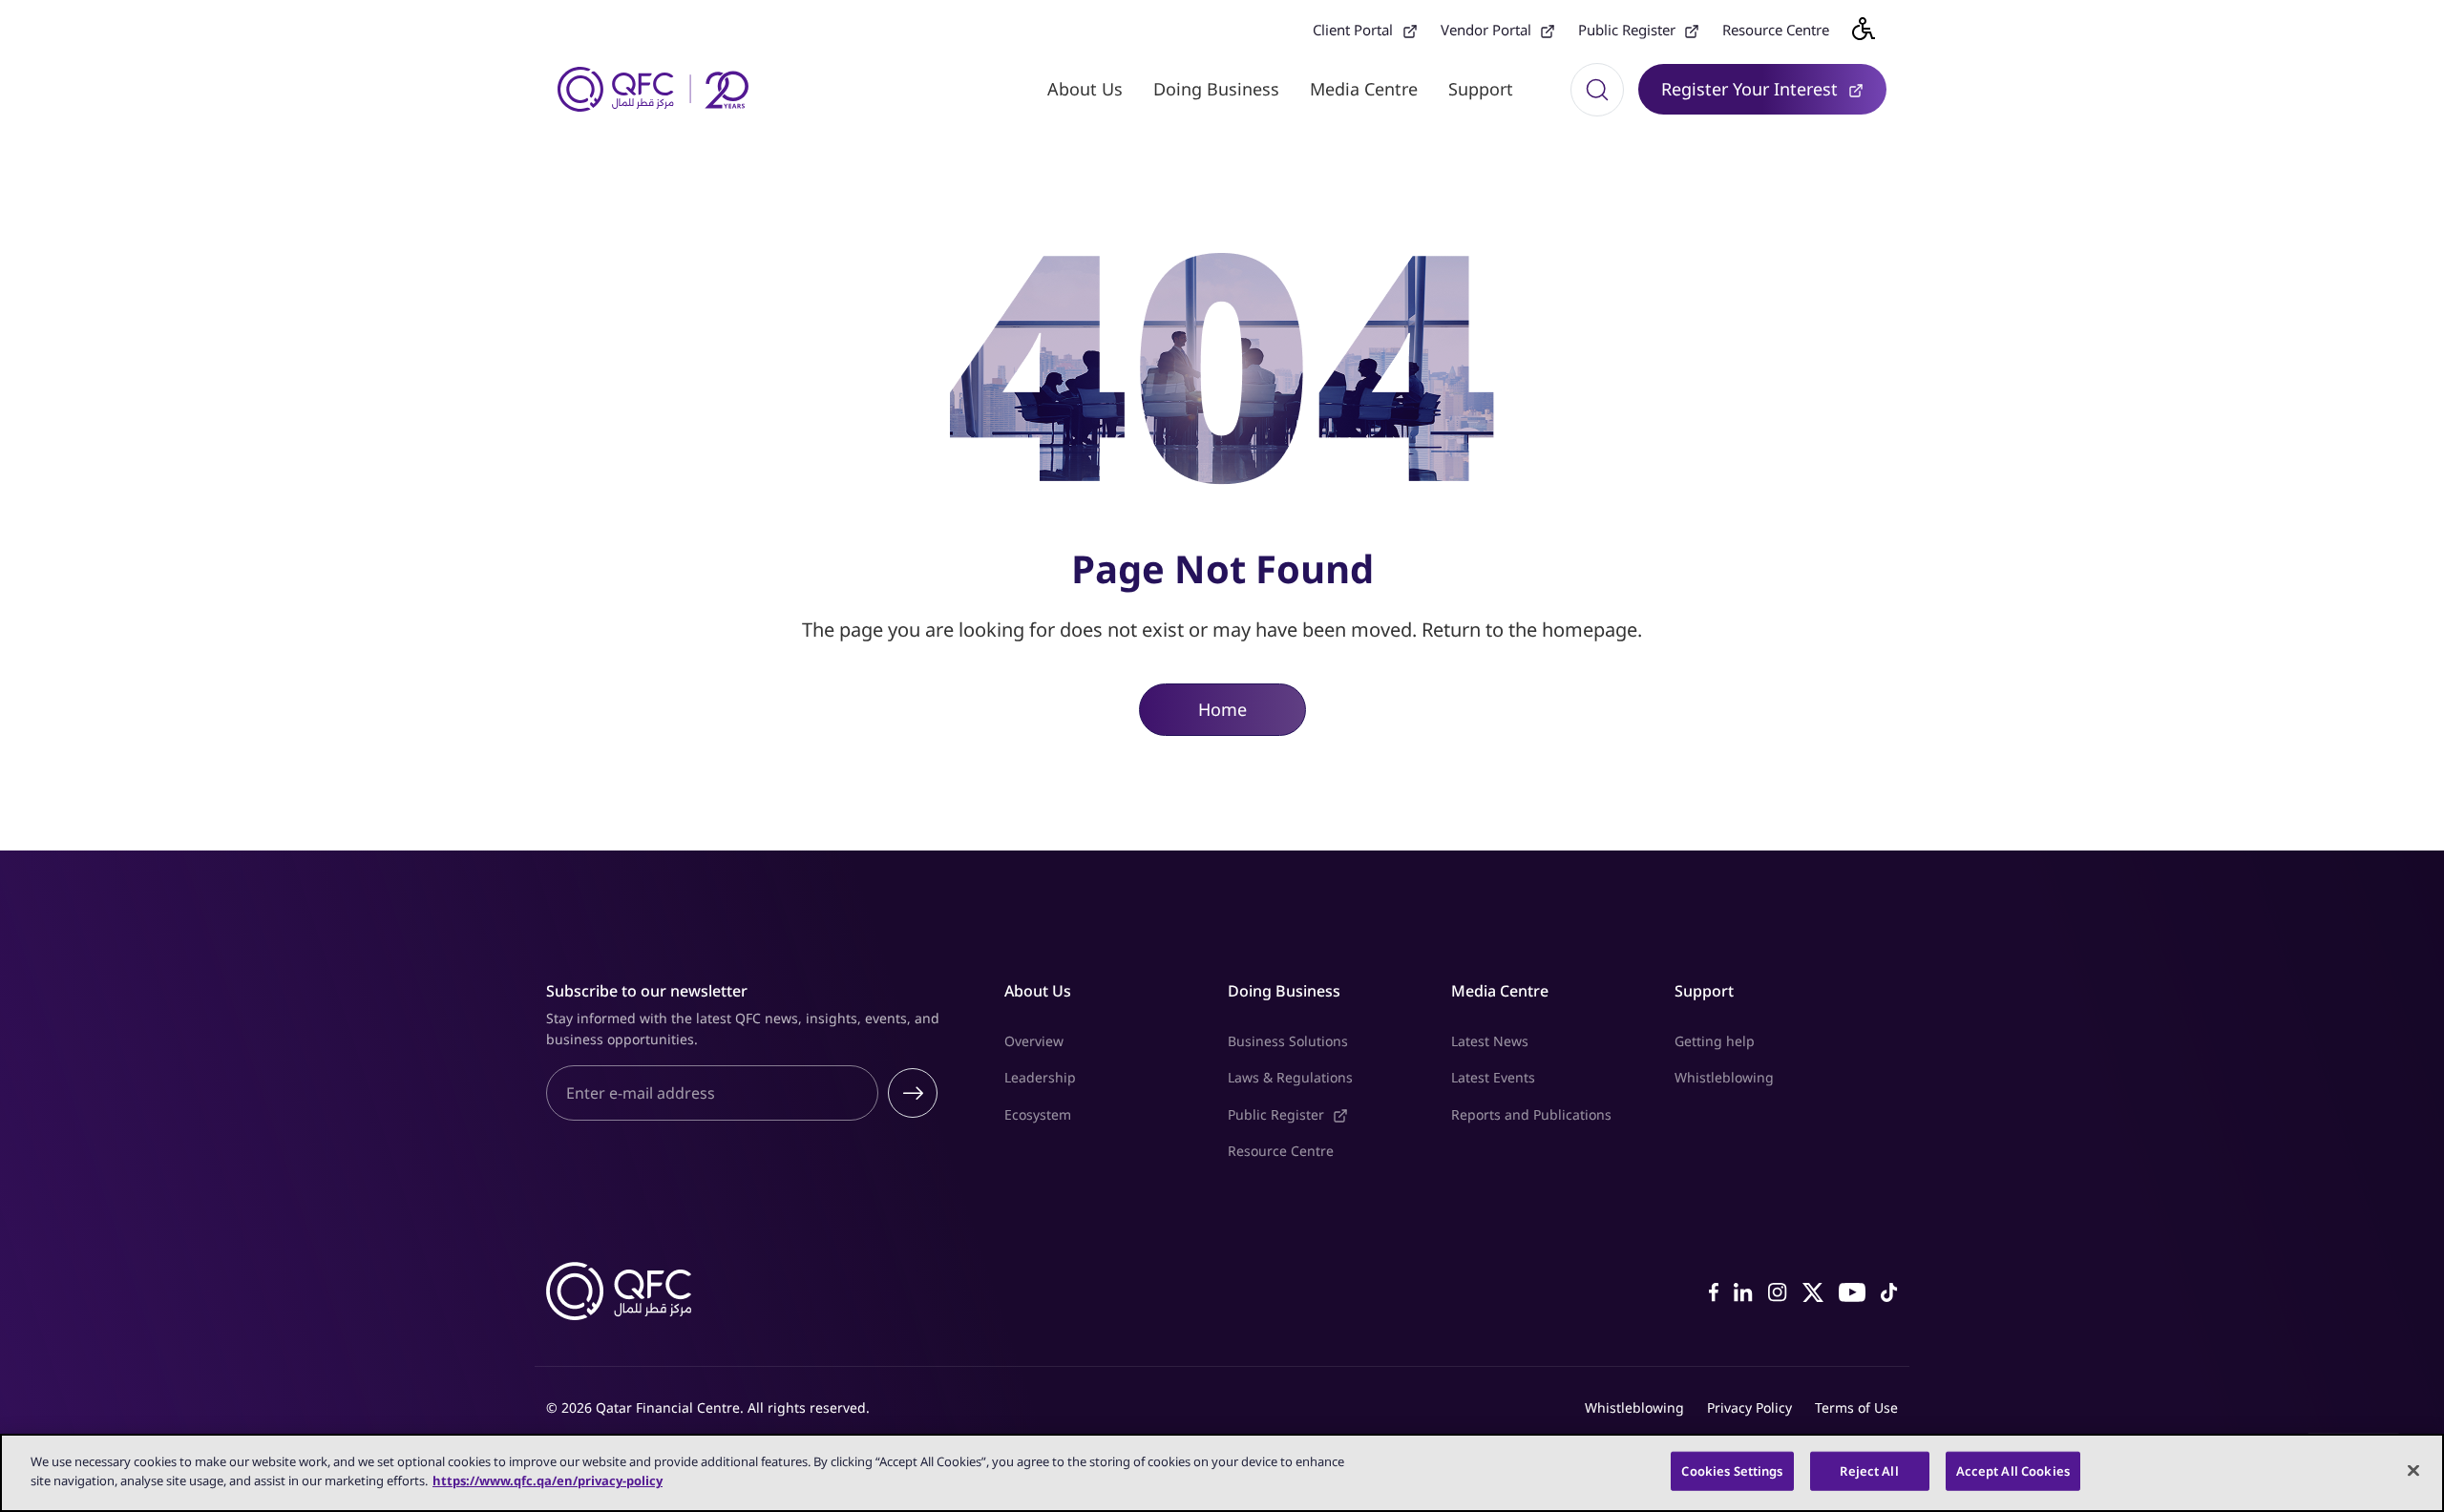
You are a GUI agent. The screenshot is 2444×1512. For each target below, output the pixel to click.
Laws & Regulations (1290, 1077)
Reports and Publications (1531, 1114)
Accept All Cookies (2013, 1471)
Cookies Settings (1732, 1471)
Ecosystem (1038, 1114)
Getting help (1715, 1041)
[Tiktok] (1889, 1291)
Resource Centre (1776, 30)
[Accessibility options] (1875, 29)
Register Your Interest (1774, 88)
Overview (1034, 1041)
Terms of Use (1856, 1407)
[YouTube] (1852, 1291)
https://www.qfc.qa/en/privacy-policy (548, 1480)
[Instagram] (1778, 1291)
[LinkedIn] (1743, 1291)
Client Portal (1365, 30)
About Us (1085, 89)
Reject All (1869, 1471)
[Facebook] (1714, 1291)
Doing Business (1216, 89)
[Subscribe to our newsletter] (913, 1093)
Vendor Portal (1498, 30)
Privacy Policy (1749, 1407)
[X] (1813, 1291)
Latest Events (1493, 1077)
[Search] (1597, 90)
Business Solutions (1288, 1041)
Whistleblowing (1724, 1077)
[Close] (2413, 1470)
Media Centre (1364, 89)
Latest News (1490, 1041)
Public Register (1639, 30)
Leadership (1040, 1077)
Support (1481, 89)
